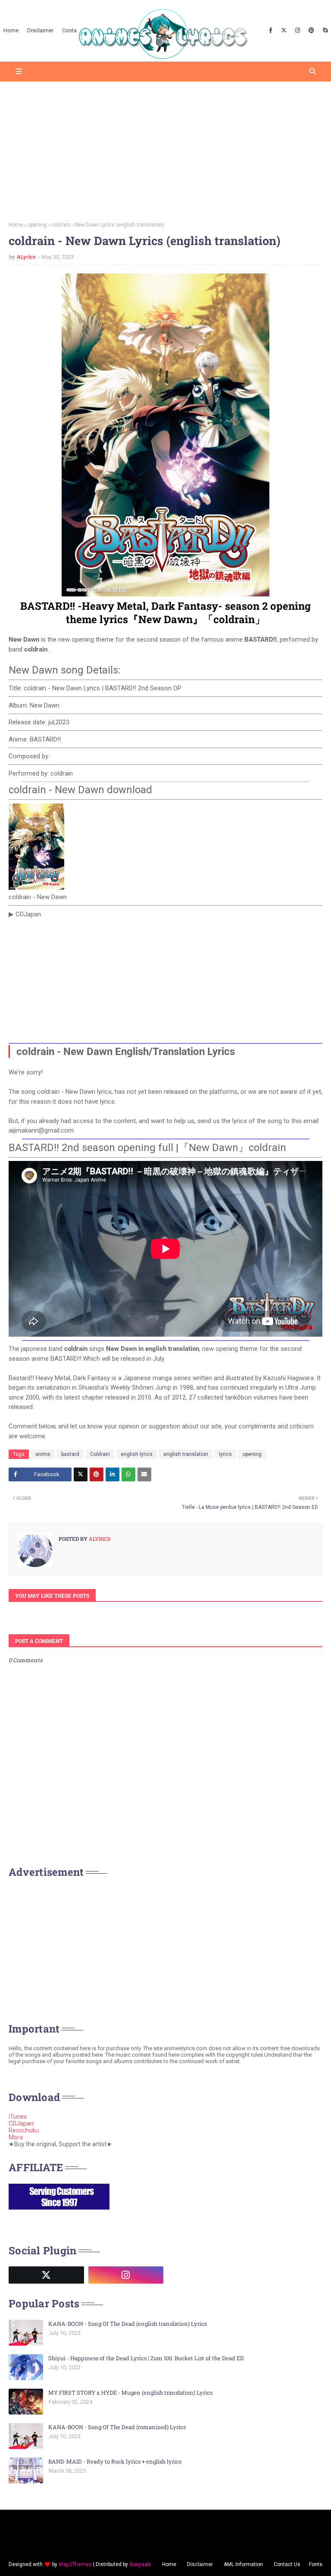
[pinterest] (311, 31)
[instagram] (298, 31)
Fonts (316, 2564)
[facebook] (271, 31)
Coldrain (100, 1454)
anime (43, 1454)
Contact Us (287, 2564)
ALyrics (26, 257)
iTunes (18, 2117)
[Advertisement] (165, 149)
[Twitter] (81, 1474)
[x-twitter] (284, 31)
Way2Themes (75, 2564)
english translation (186, 1454)
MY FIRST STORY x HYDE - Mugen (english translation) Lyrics (130, 2393)
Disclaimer (200, 2564)
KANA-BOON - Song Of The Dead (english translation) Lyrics (128, 2324)
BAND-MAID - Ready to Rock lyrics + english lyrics (115, 2461)
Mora (16, 2137)
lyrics (225, 1454)
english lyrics (137, 1454)
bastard (70, 1454)
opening (37, 225)
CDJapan (21, 2123)
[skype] (324, 31)
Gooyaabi (140, 2564)
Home (16, 225)
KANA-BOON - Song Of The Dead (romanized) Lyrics (117, 2427)
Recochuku (24, 2130)
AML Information (243, 2564)
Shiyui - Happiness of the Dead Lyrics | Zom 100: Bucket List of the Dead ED (146, 2358)
